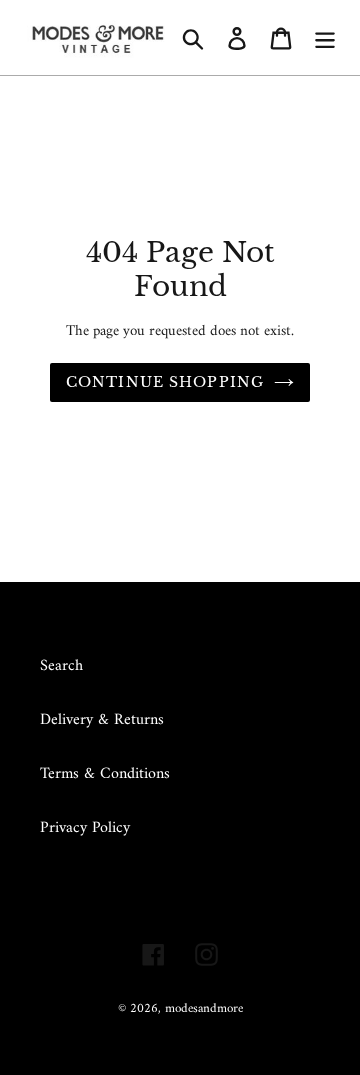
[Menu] (325, 37)
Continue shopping (165, 382)
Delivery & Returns (102, 720)
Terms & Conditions (105, 774)
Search (61, 666)
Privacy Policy (85, 828)
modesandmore (204, 1008)
